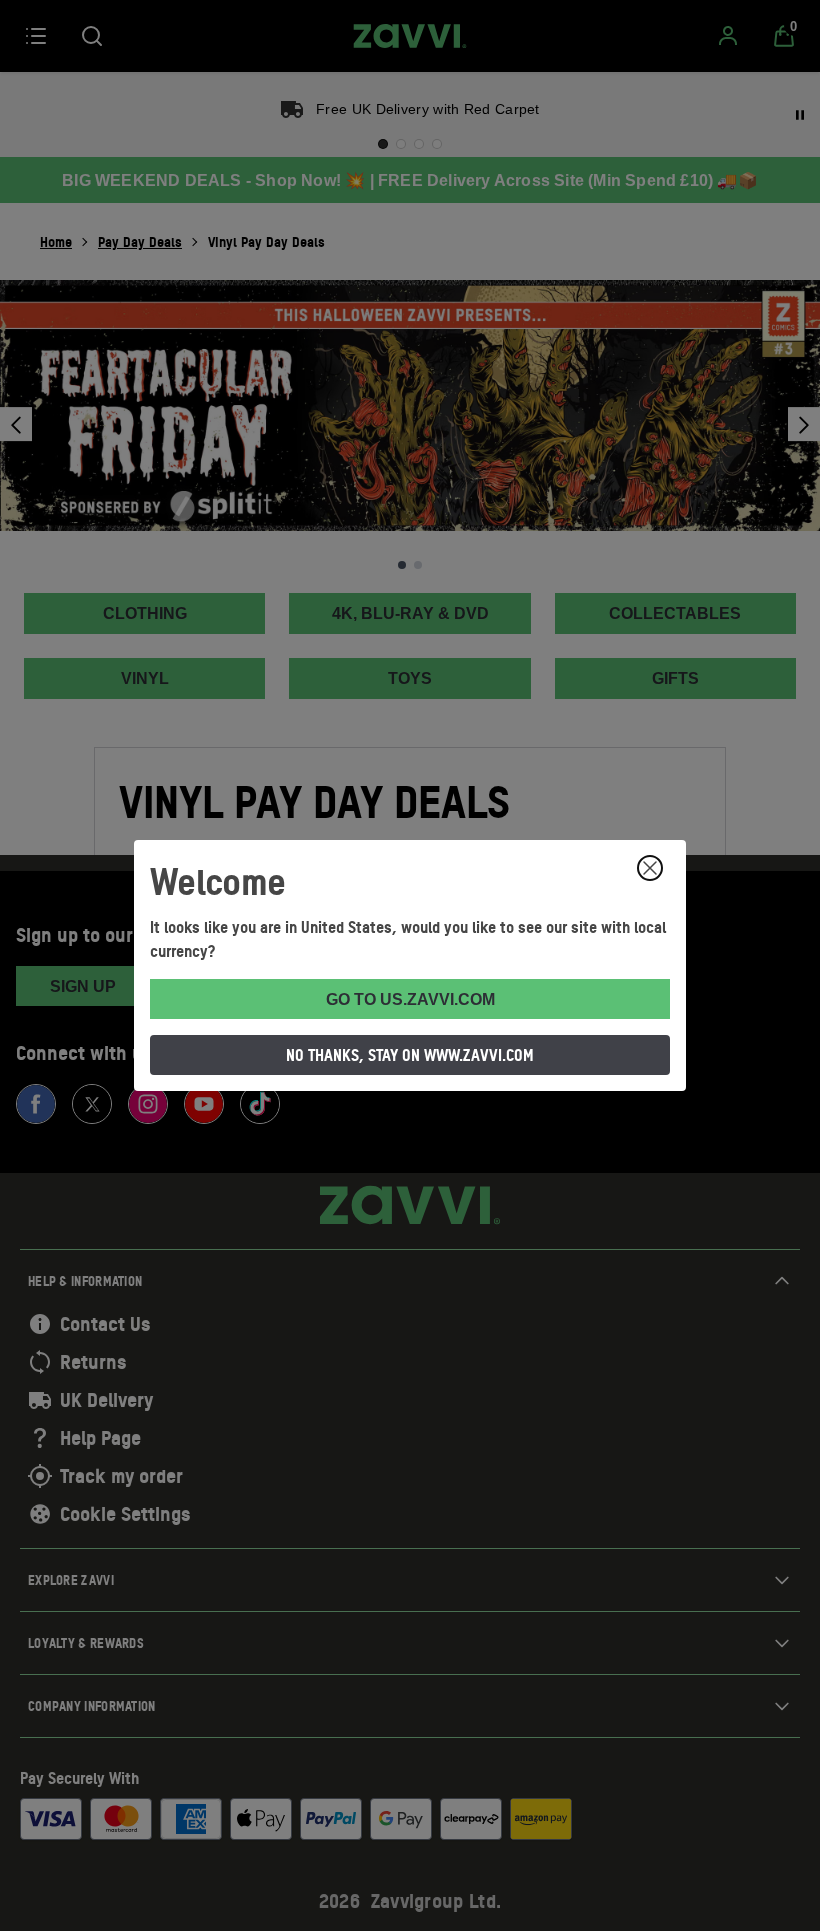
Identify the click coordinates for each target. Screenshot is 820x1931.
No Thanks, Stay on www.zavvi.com (410, 1055)
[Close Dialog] (650, 868)
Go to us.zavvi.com (410, 999)
